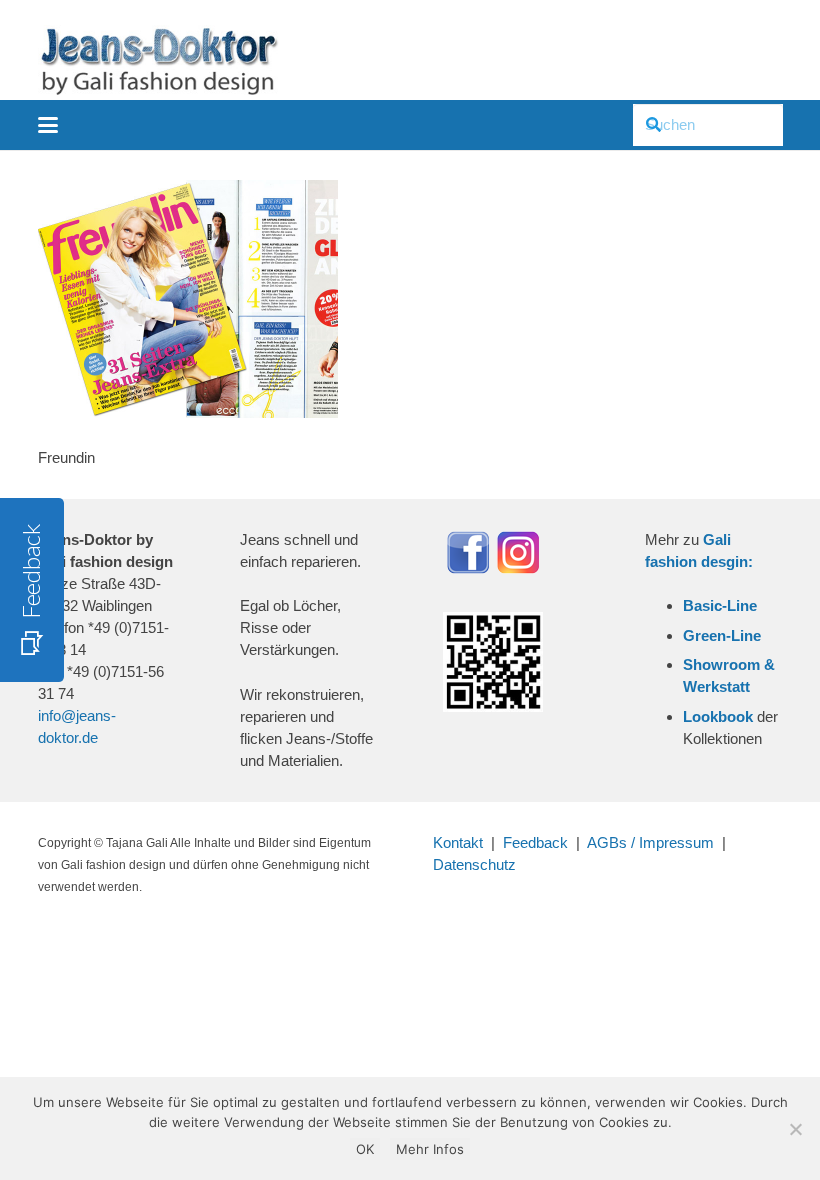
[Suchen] (654, 125)
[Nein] (795, 1129)
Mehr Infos (430, 1149)
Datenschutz (474, 864)
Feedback (535, 842)
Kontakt (458, 842)
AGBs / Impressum (650, 842)
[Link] (158, 60)
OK (365, 1149)
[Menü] (48, 125)
